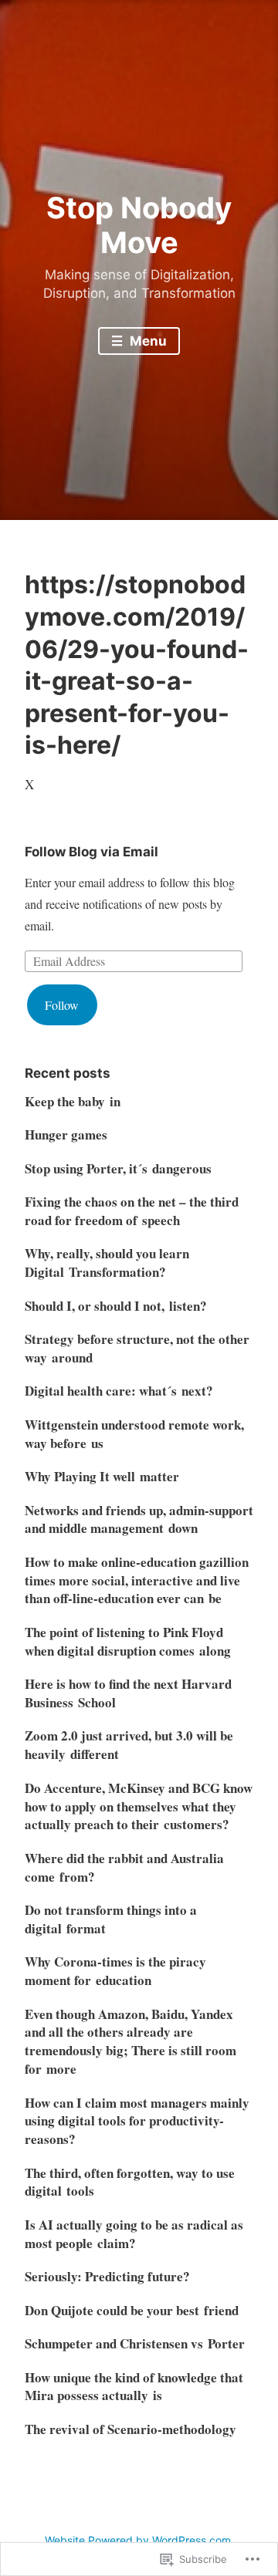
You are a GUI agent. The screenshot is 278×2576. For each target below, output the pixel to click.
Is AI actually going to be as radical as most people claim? (134, 2234)
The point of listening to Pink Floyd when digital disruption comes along (128, 1641)
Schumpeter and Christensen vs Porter (135, 2343)
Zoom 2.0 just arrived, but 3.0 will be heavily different (129, 1745)
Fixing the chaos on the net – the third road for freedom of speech (132, 1211)
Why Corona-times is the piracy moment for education (115, 1971)
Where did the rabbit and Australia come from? (124, 1867)
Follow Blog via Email (92, 852)
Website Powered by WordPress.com (138, 2540)
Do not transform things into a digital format (111, 1919)
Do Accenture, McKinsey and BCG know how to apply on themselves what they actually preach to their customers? (139, 1806)
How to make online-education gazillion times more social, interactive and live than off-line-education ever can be (137, 1580)
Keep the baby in (73, 1101)
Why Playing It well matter (102, 1476)
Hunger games (66, 1134)
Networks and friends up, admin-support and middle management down (139, 1519)
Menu (147, 341)
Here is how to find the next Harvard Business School (128, 1693)
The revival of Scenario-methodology (131, 2429)
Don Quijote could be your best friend (132, 2310)
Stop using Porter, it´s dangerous (118, 1168)
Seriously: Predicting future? (107, 2276)
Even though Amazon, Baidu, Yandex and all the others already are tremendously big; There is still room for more (131, 2041)
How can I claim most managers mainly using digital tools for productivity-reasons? (137, 2121)
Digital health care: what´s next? (119, 1391)
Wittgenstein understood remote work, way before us (134, 1434)
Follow (62, 1005)
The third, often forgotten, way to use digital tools (130, 2182)
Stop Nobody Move (139, 225)
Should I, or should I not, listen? (116, 1306)
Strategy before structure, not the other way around (137, 1348)
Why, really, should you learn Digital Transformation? (107, 1263)
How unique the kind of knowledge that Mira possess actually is (134, 2387)
